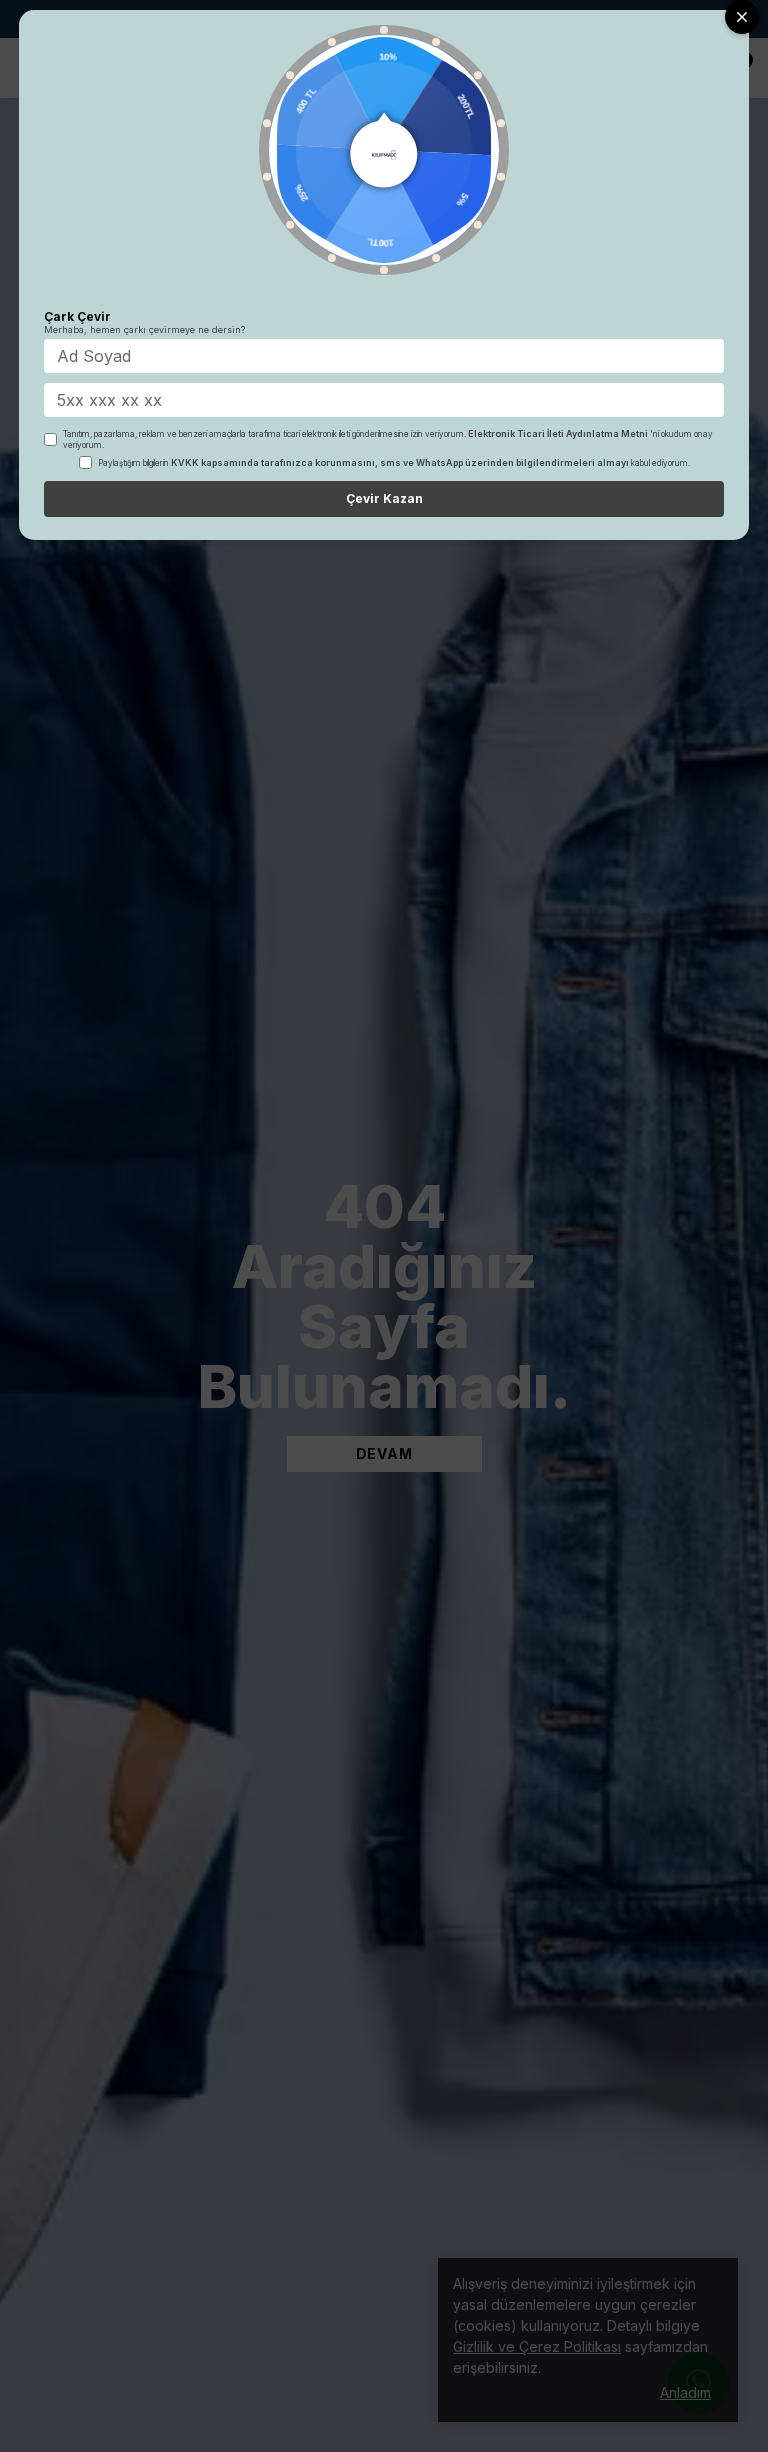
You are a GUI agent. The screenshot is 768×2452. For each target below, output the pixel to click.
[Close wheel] (742, 17)
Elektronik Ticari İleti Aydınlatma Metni (558, 433)
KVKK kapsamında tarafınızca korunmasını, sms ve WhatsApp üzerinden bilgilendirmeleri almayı (400, 462)
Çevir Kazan (384, 498)
